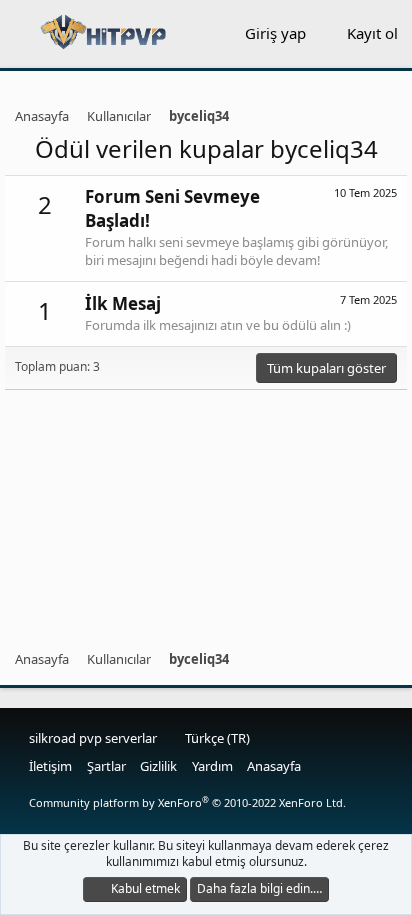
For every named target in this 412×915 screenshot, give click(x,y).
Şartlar (106, 766)
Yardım (212, 766)
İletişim (50, 766)
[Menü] (18, 34)
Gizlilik (158, 766)
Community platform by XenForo (187, 802)
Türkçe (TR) (216, 738)
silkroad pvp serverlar (93, 738)
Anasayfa (274, 766)
